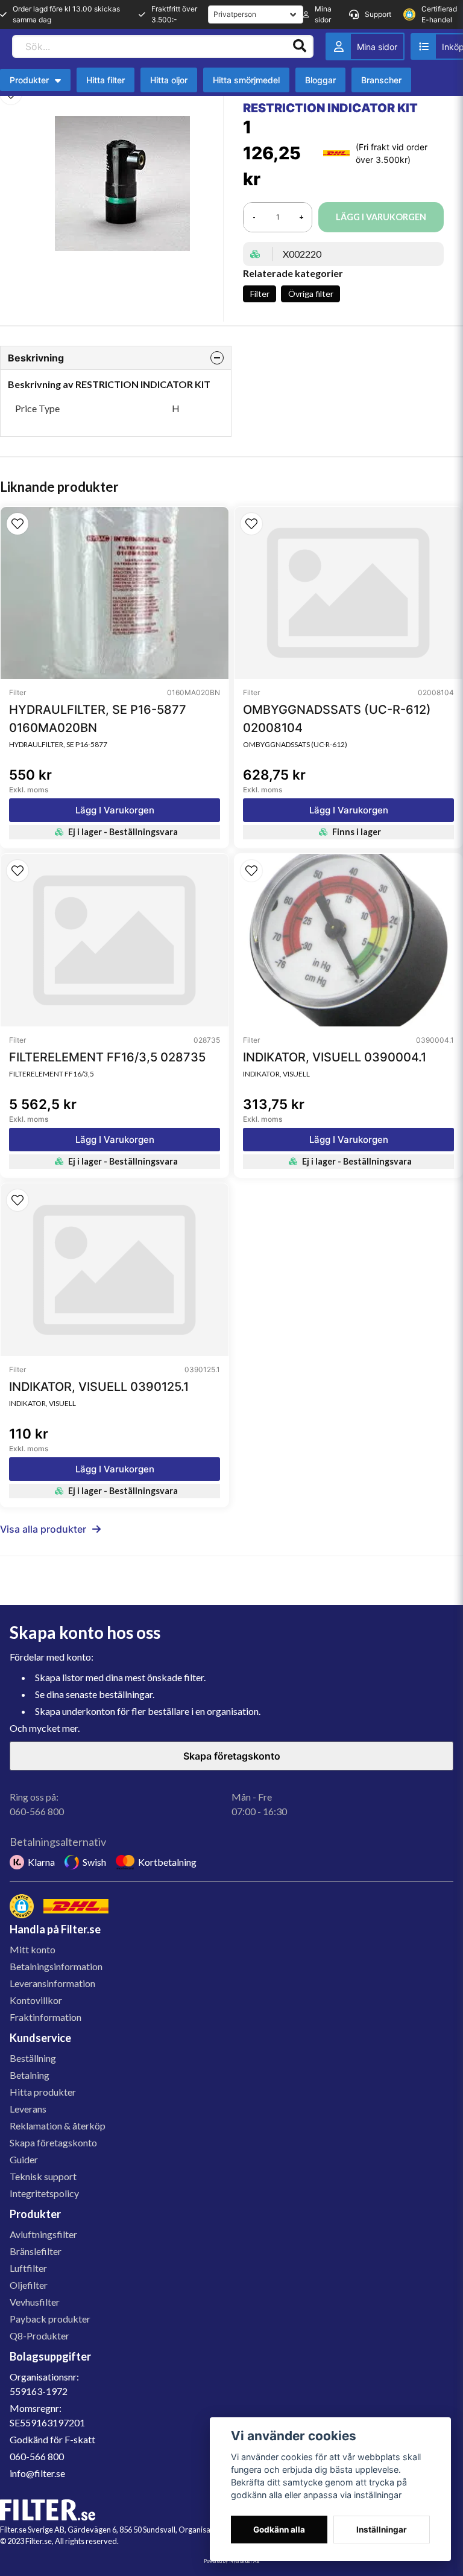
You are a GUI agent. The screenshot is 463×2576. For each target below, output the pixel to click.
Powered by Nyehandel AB (231, 2561)
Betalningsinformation (56, 1966)
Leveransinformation (52, 1983)
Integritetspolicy (44, 2193)
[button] (17, 524)
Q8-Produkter (39, 2336)
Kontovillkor (36, 2000)
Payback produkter (50, 2319)
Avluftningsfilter (43, 2234)
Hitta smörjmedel (246, 80)
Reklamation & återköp (58, 2126)
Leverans (28, 2109)
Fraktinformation (46, 2017)
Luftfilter (28, 2268)
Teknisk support (43, 2176)
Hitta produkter (43, 2092)
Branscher (381, 80)
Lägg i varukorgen (115, 810)
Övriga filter (311, 294)
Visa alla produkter (43, 1529)
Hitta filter (106, 80)
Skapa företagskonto (232, 1756)
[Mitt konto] (365, 46)
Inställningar (382, 2530)
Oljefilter (29, 2285)
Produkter (29, 80)
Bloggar (320, 80)
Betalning (30, 2075)
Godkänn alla (279, 2530)
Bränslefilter (36, 2251)
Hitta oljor (169, 80)
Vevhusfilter (35, 2302)
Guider (24, 2159)
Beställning (33, 2058)
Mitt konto (33, 1949)
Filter (260, 294)
